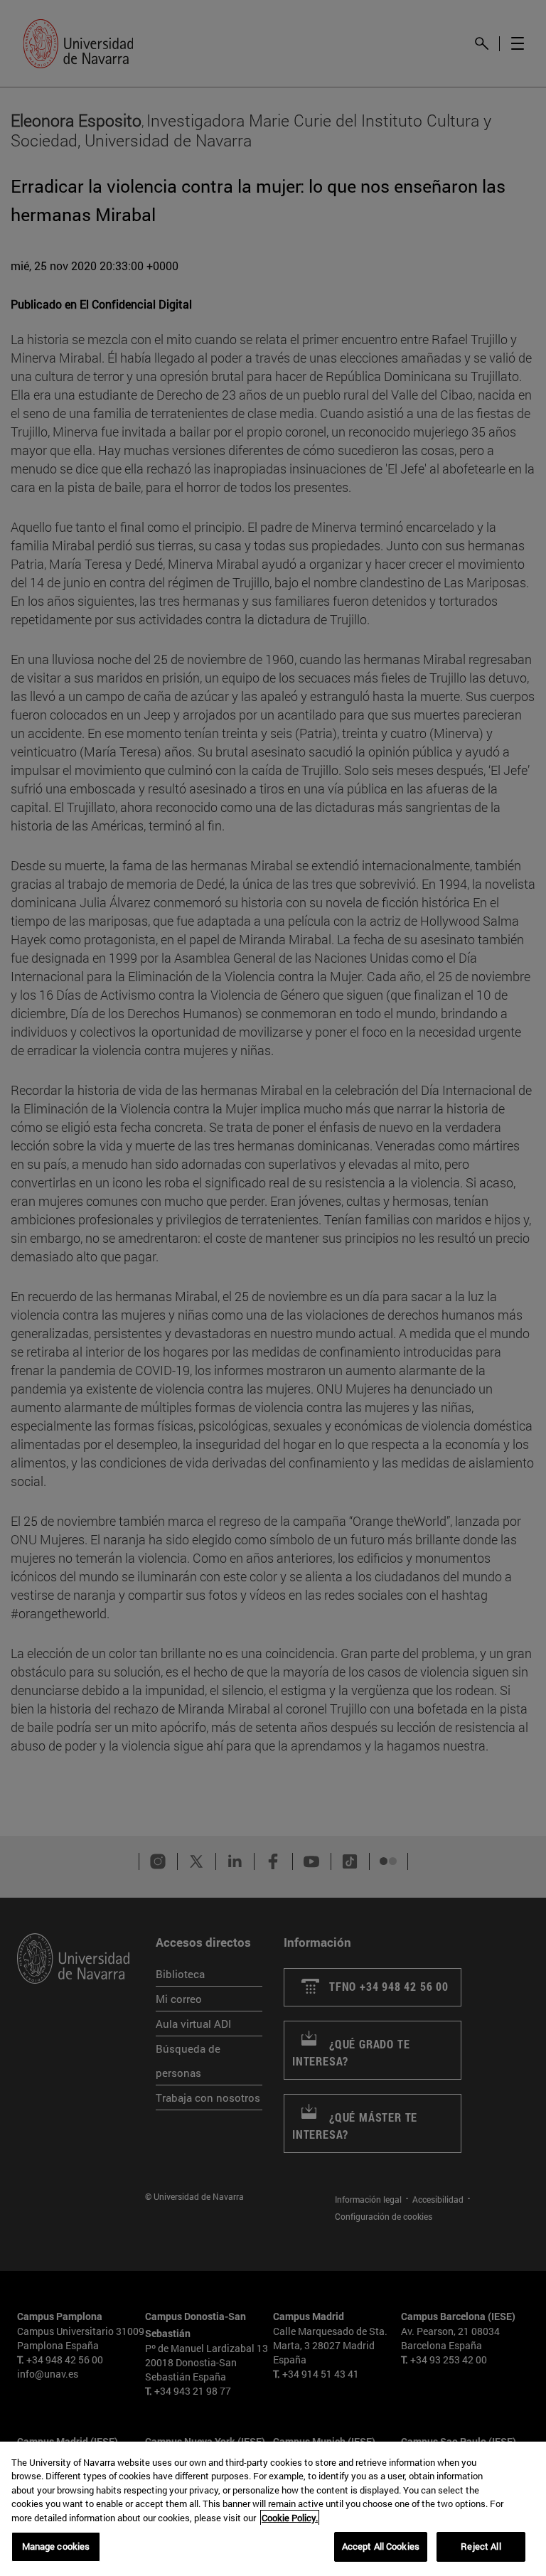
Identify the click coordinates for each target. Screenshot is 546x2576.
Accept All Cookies (381, 2546)
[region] (273, 2509)
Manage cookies (56, 2546)
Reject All (481, 2546)
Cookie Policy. (290, 2518)
